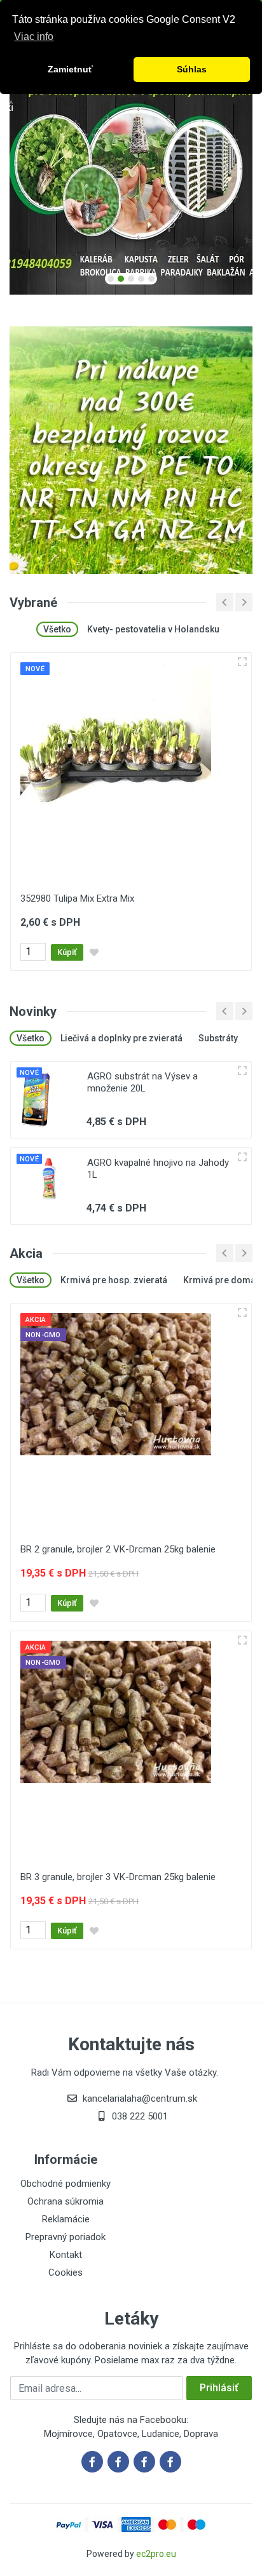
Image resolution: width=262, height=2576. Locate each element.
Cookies (65, 2272)
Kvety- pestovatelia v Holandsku (153, 629)
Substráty (218, 1038)
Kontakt (66, 2255)
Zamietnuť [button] (70, 69)
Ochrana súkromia (65, 2201)
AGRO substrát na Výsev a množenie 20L (142, 1082)
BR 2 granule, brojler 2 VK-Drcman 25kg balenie (118, 1549)
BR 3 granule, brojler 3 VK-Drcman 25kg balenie (118, 1877)
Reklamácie (66, 2219)
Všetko (57, 629)
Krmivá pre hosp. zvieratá (114, 1280)
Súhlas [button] (192, 69)
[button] (111, 279)
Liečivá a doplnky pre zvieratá (121, 1038)
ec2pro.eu (156, 2554)
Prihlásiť (219, 2388)
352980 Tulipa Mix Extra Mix (77, 898)
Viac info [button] (34, 37)
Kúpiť (67, 952)
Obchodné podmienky (65, 2184)
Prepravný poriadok (65, 2237)
